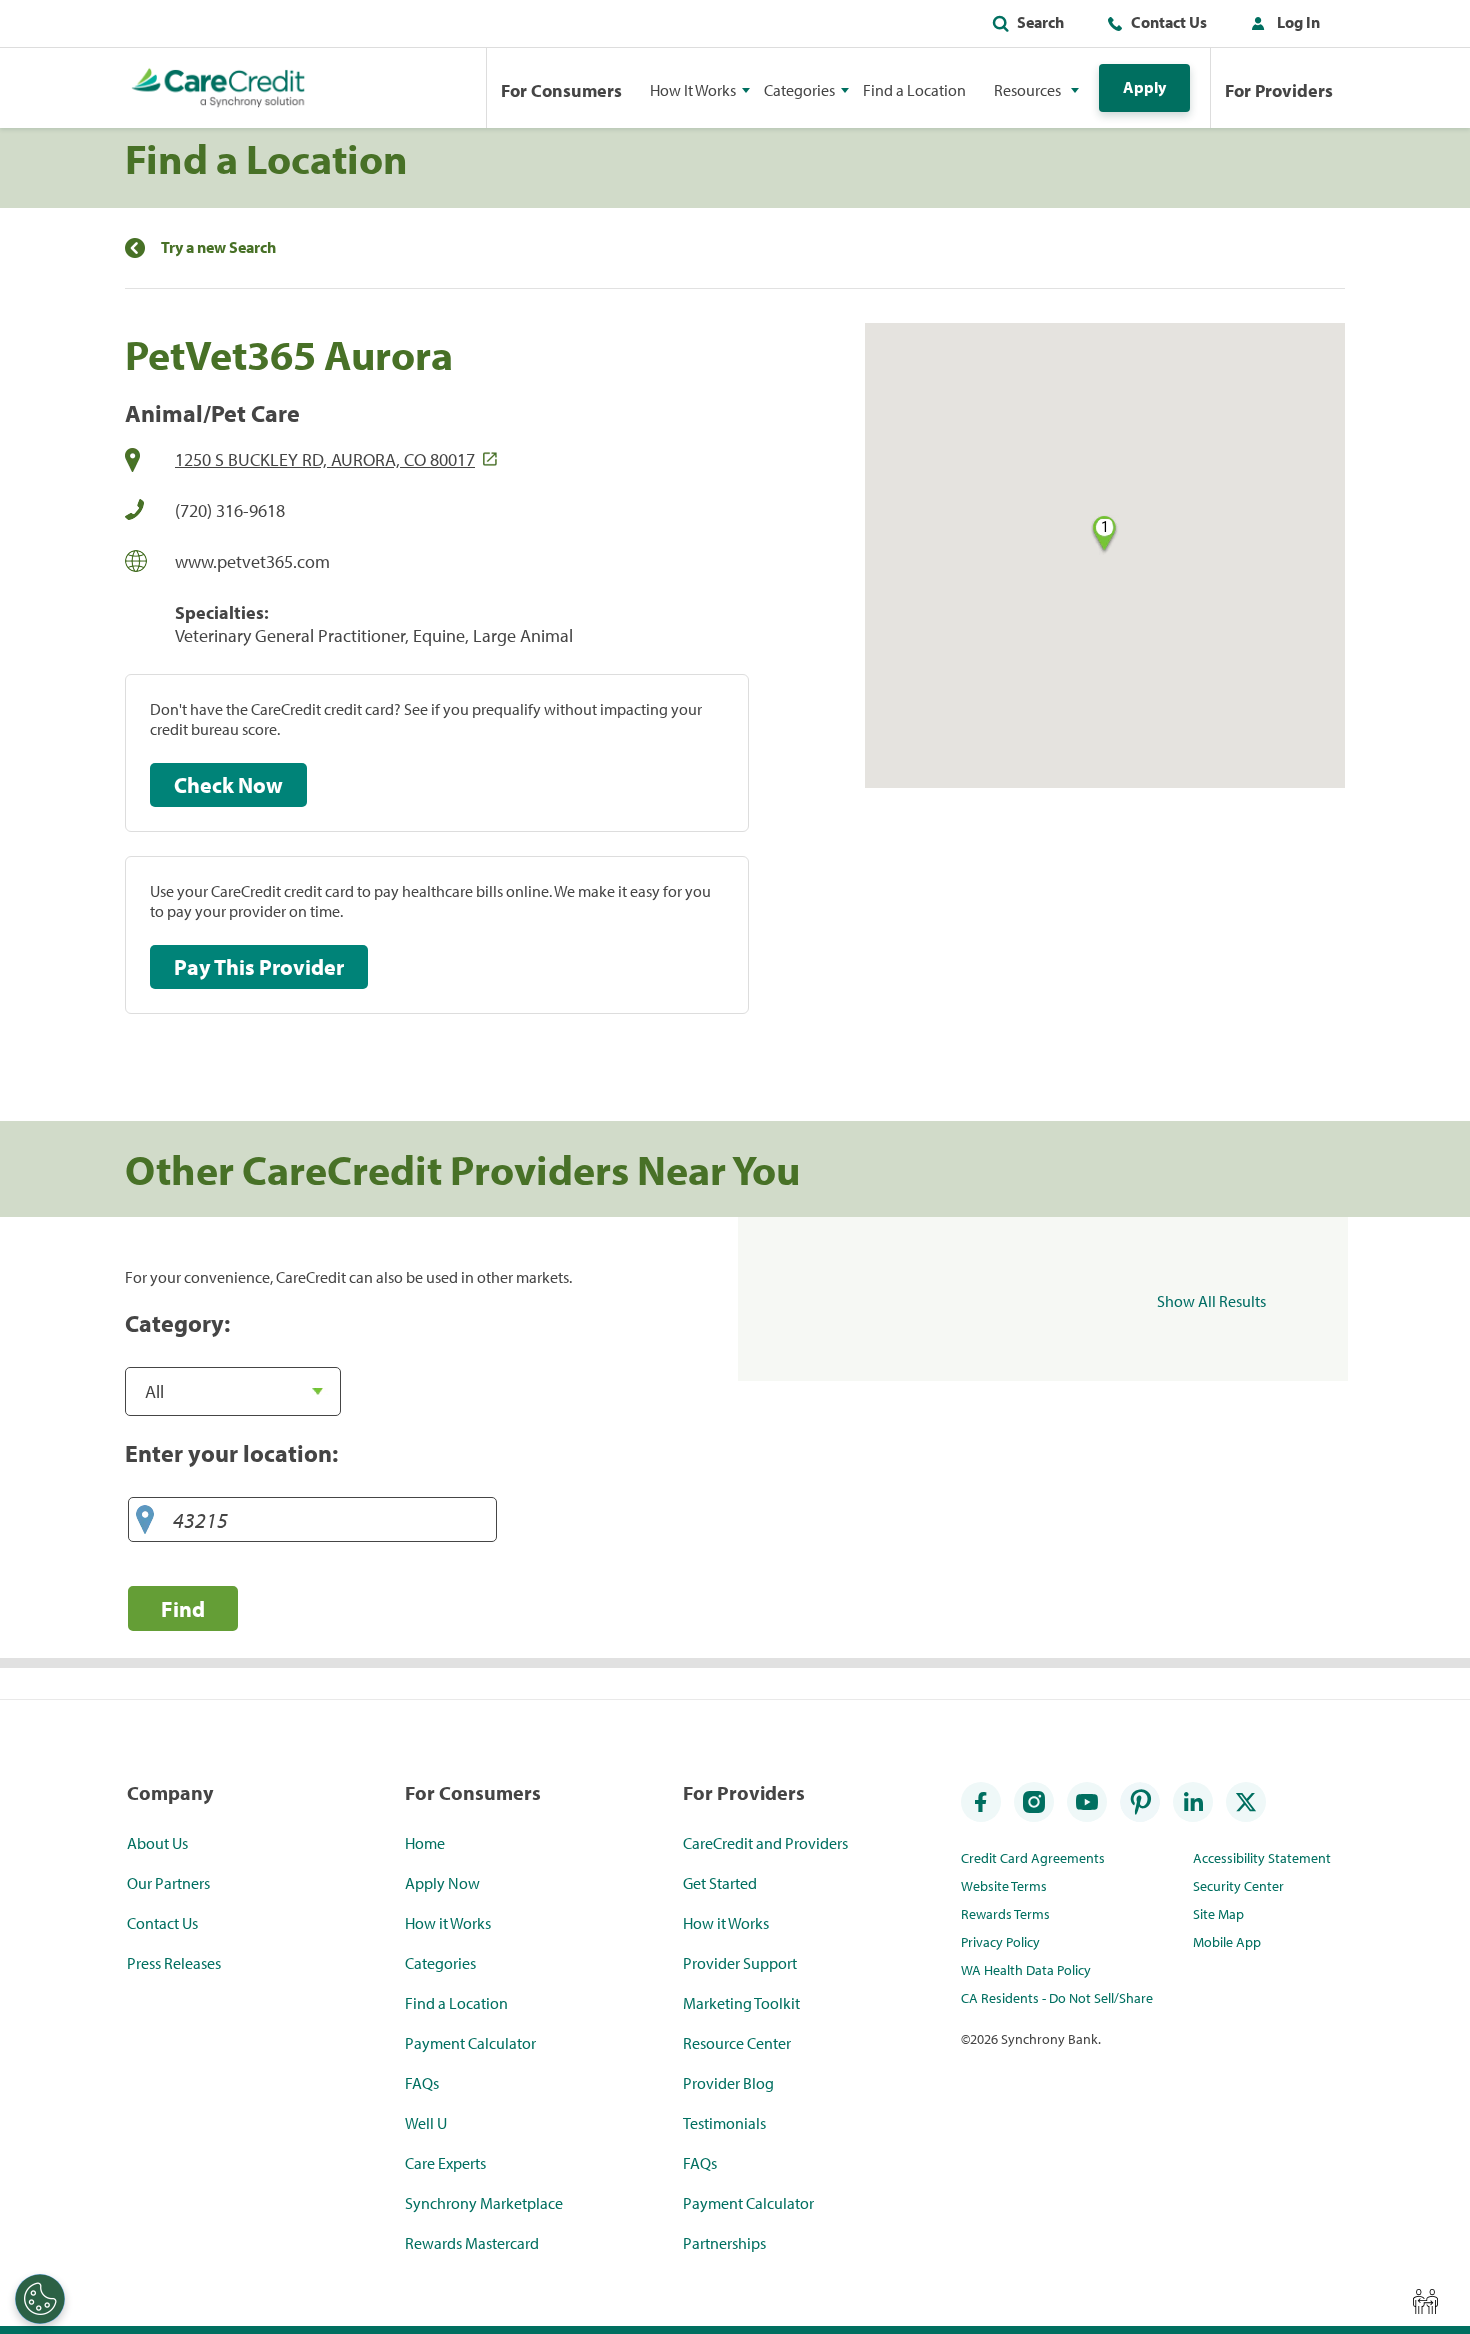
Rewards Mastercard (472, 2243)
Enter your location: (231, 1453)
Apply (1144, 87)
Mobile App (1227, 1942)
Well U (426, 2123)
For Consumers (561, 90)
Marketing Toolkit (741, 2003)
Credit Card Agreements (1033, 1858)
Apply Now (442, 1883)
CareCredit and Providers (765, 1843)
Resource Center (737, 2043)
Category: (177, 1323)
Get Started (720, 1883)
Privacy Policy (1000, 1942)
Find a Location (914, 90)
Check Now (228, 785)
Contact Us (1169, 22)
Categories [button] (799, 90)
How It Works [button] (693, 90)
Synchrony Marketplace (484, 2203)
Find (183, 1608)
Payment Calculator (470, 2043)
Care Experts (445, 2163)
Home (425, 1843)
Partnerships (724, 2243)
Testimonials (724, 2123)
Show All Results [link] (1211, 1301)
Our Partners (168, 1883)
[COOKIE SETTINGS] (40, 2299)
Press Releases (174, 1963)
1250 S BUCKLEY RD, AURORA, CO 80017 (325, 459)
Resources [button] (1027, 90)
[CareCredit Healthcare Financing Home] (218, 88)
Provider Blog (728, 2083)
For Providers (1279, 90)
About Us (157, 1843)
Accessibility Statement (1262, 1858)
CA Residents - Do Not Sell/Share (1057, 1998)
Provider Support (740, 1963)
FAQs (422, 2083)
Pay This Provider (259, 967)
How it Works (448, 1923)
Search (1040, 22)
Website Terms (1004, 1886)
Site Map (1218, 1914)
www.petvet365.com (252, 561)
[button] (1281, 26)
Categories (440, 1963)
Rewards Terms (1005, 1914)
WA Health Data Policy (1026, 1970)
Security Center (1238, 1886)
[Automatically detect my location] (145, 1520)
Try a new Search (218, 247)
